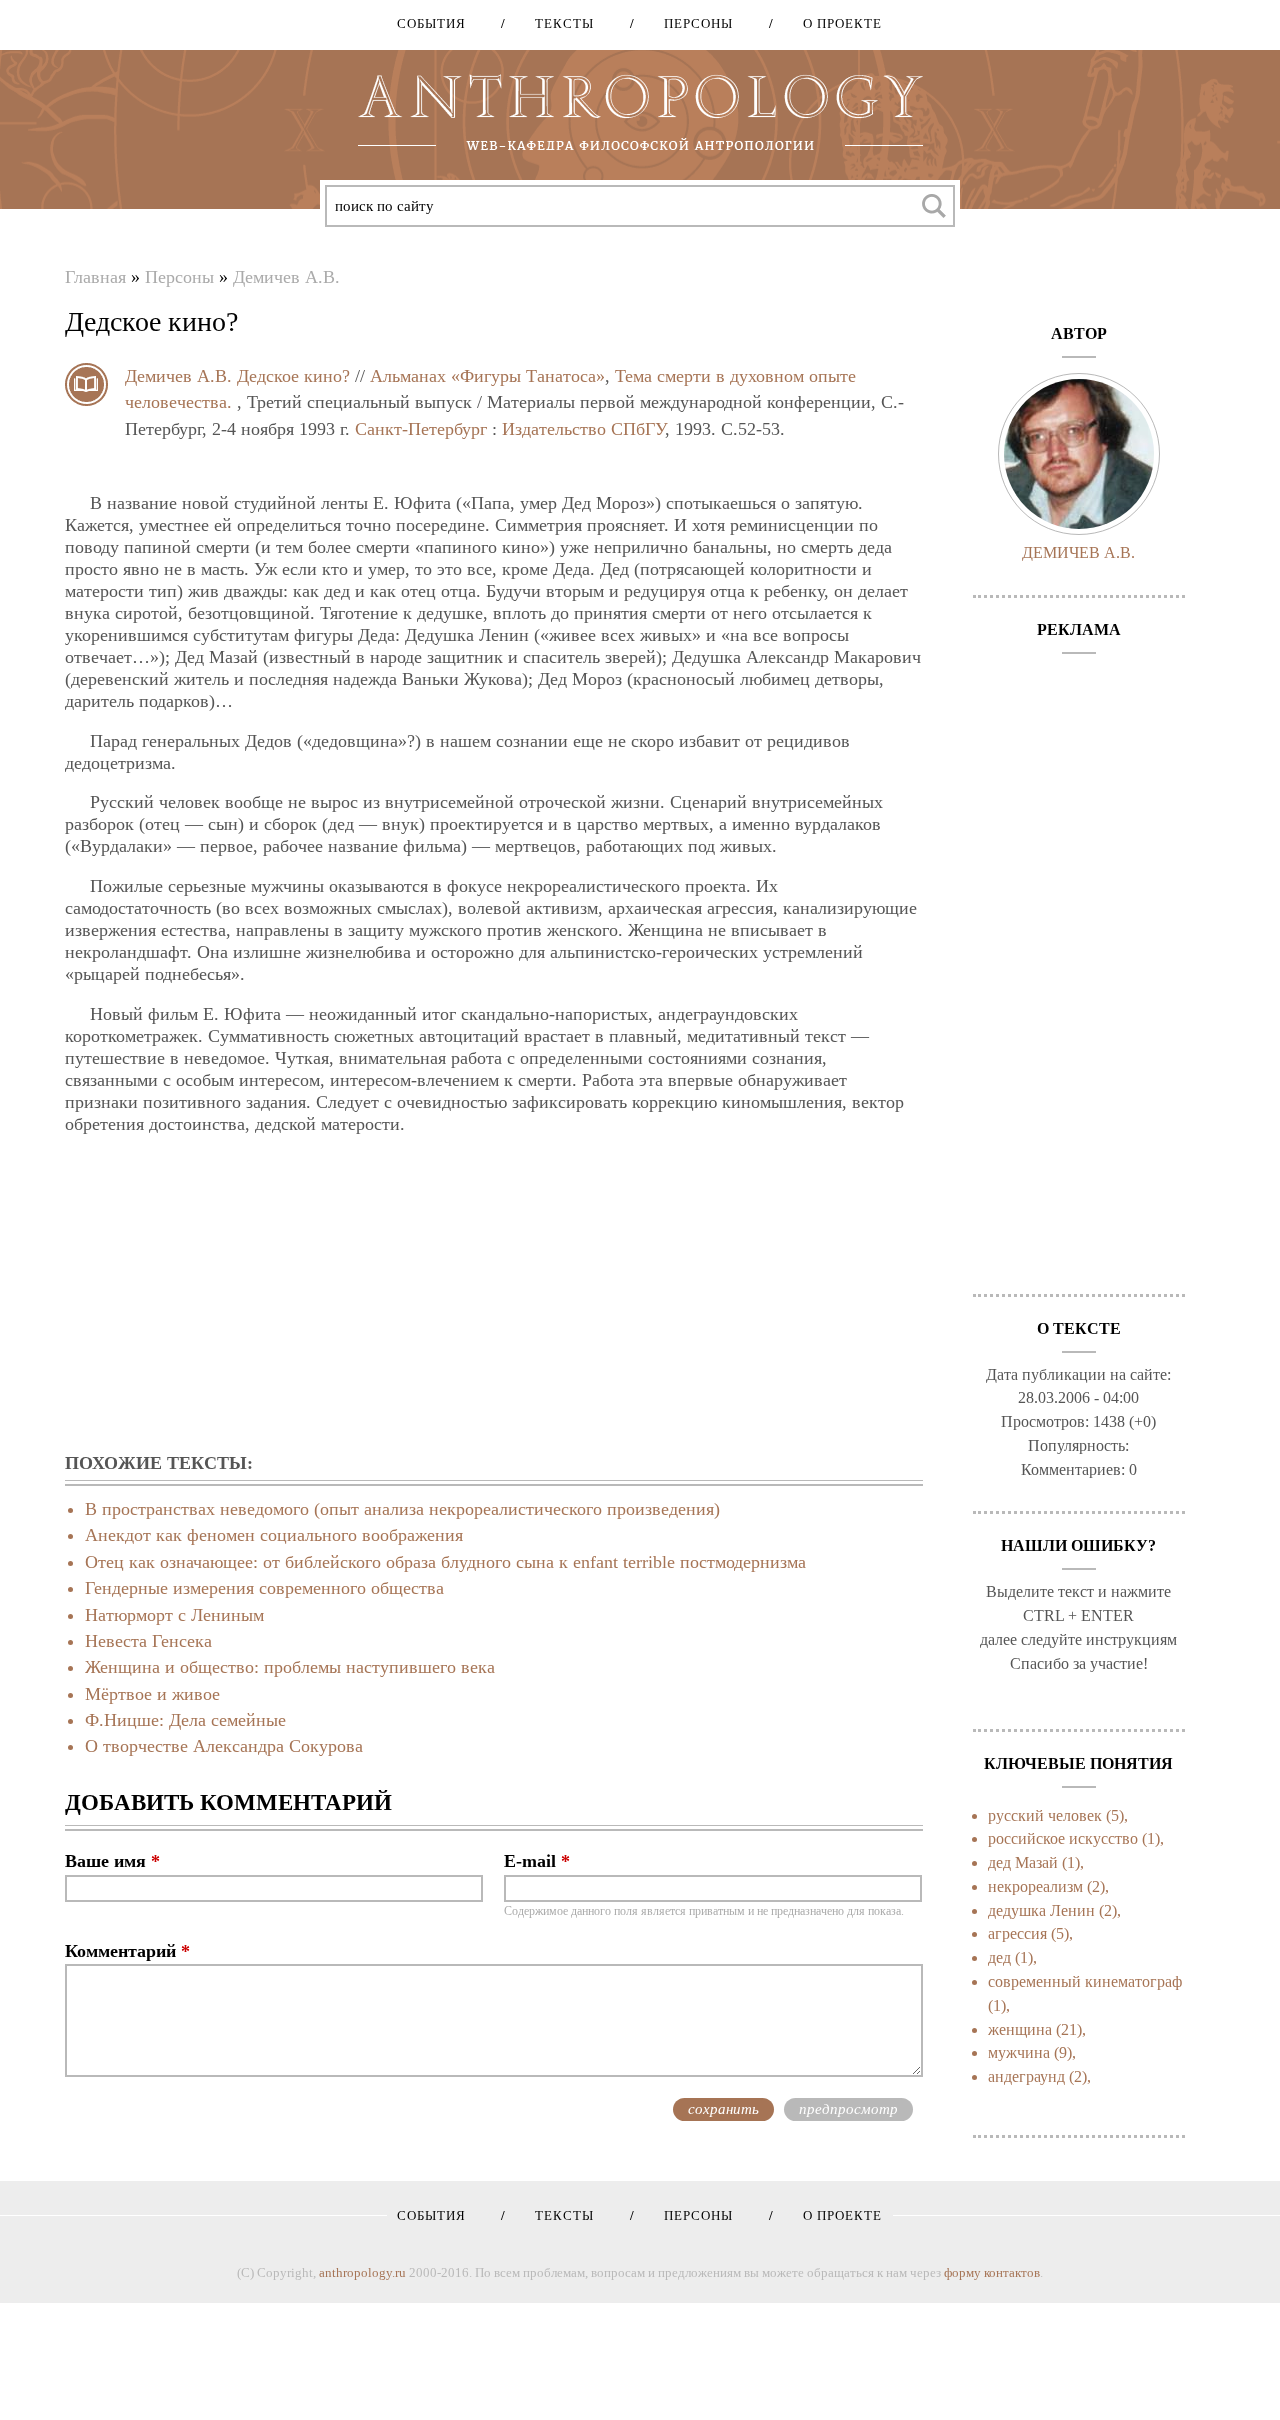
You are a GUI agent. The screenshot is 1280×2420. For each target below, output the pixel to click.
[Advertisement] (494, 1295)
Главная (95, 277)
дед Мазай (1023, 1862)
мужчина (1019, 2052)
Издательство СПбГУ (583, 429)
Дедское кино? (293, 376)
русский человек (1045, 1815)
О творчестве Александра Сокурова (224, 1746)
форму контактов (992, 2272)
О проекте (835, 23)
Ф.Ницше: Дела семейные (185, 1720)
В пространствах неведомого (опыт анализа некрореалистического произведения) (402, 1509)
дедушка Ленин (1041, 1910)
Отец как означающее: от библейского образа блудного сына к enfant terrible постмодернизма (445, 1562)
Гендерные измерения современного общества (264, 1588)
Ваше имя (112, 1861)
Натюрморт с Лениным (174, 1615)
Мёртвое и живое (152, 1694)
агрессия (1017, 1933)
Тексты (557, 23)
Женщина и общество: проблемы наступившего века (290, 1667)
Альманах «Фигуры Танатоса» (487, 376)
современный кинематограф (1085, 1981)
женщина (1020, 2029)
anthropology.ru (362, 2272)
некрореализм (1035, 1886)
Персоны (691, 23)
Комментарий (127, 1951)
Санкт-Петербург (421, 429)
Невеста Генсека (148, 1641)
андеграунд (1026, 2076)
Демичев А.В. (286, 277)
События (431, 23)
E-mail (537, 1861)
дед (999, 1957)
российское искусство (1063, 1838)
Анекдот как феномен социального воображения (274, 1535)
